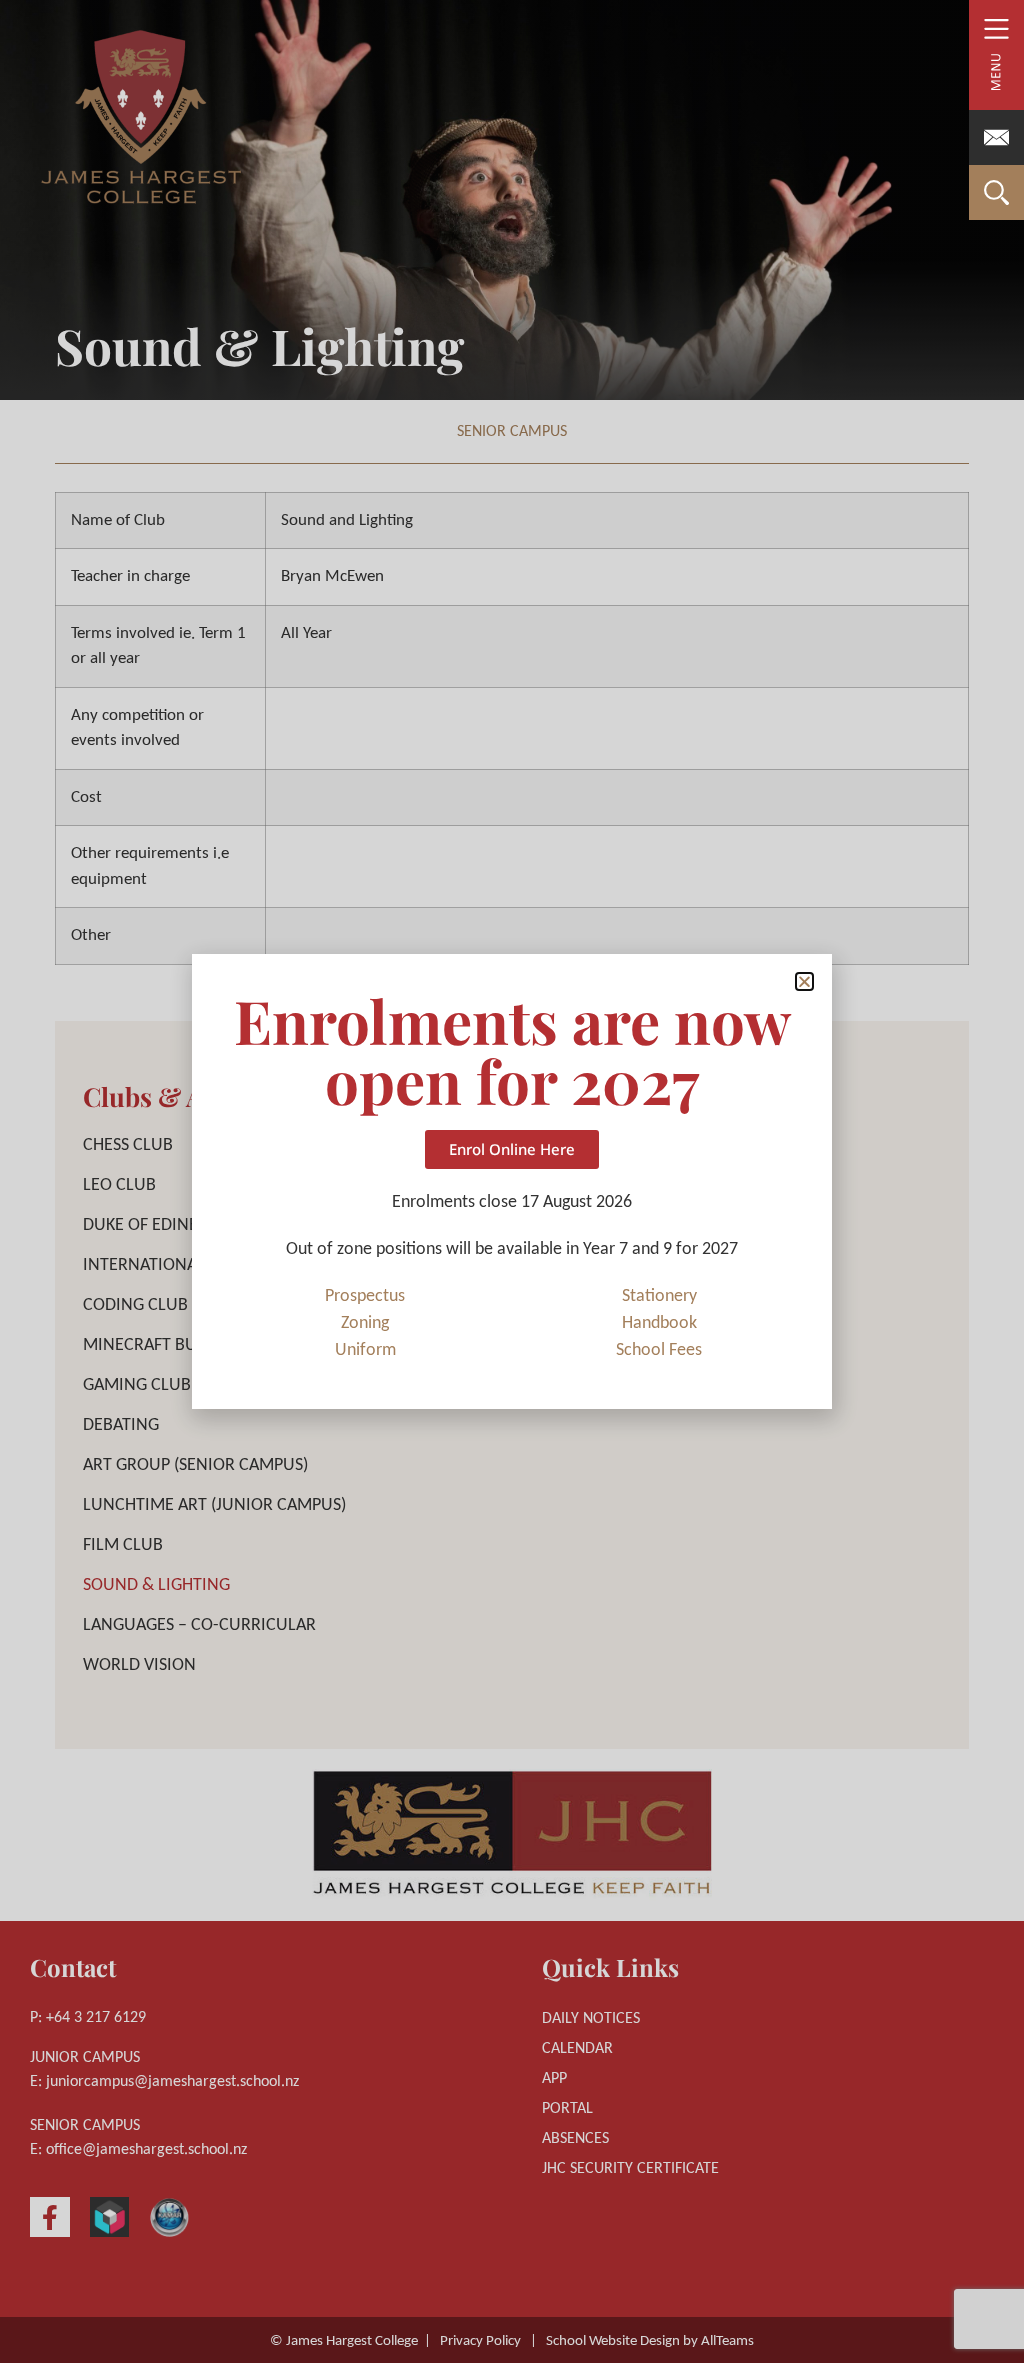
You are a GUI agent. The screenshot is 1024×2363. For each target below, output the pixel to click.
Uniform (365, 1350)
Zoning (365, 1323)
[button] (804, 981)
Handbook (659, 1323)
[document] (512, 1181)
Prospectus (365, 1296)
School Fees (659, 1350)
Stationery (659, 1296)
